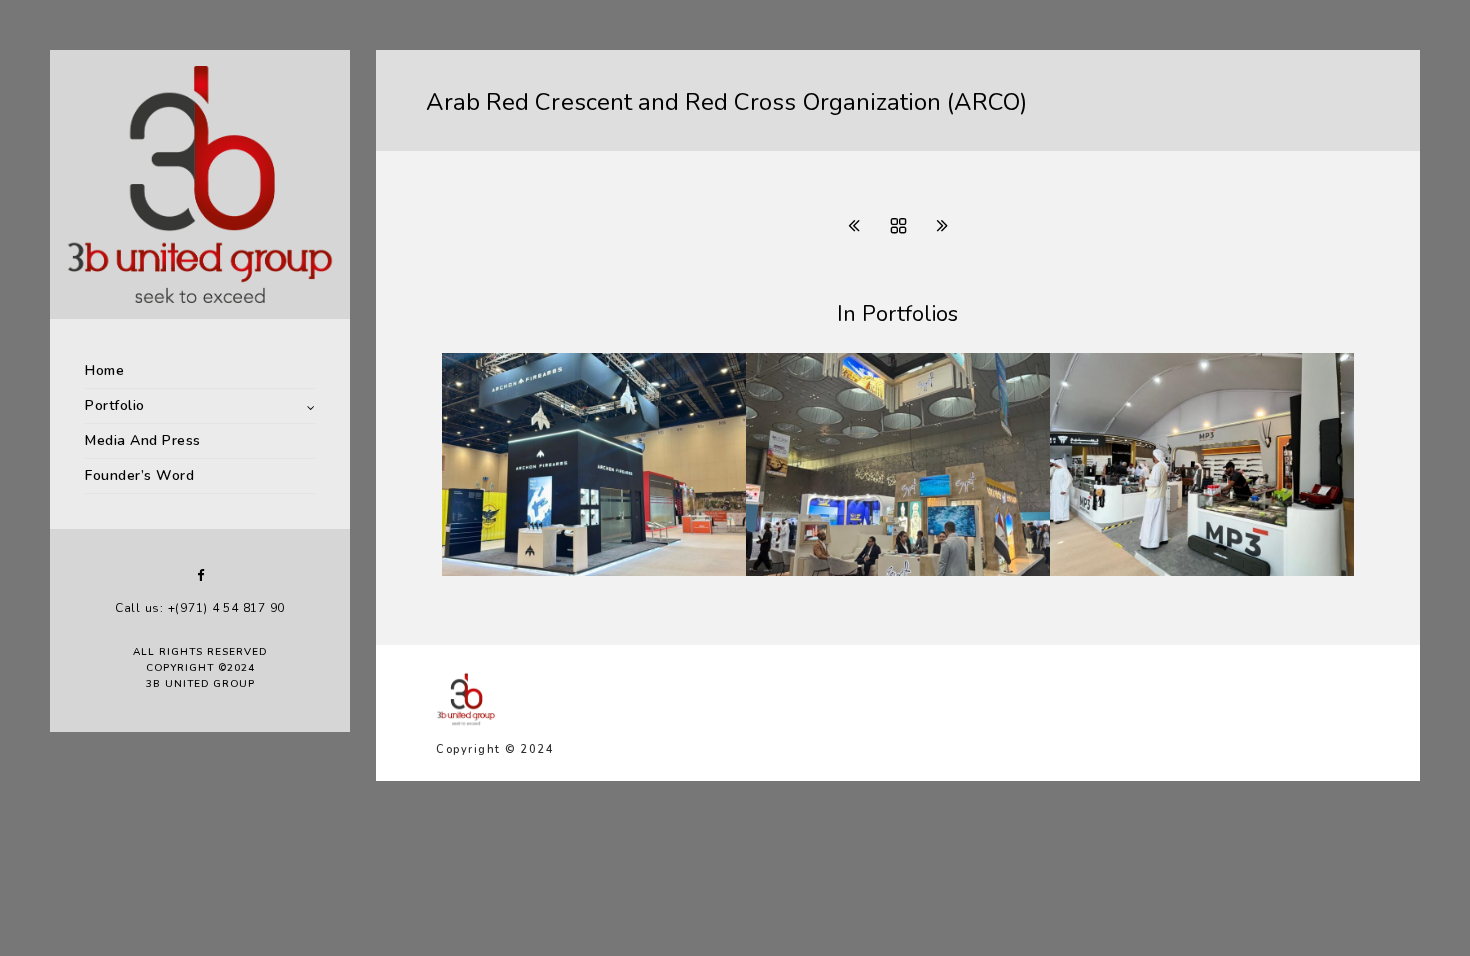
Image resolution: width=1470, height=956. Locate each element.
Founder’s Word (139, 475)
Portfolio (115, 405)
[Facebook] (200, 575)
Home (104, 370)
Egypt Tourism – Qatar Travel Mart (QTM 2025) (880, 563)
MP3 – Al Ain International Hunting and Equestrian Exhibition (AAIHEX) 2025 (1174, 555)
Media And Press (143, 440)
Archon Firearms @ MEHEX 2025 (591, 571)
